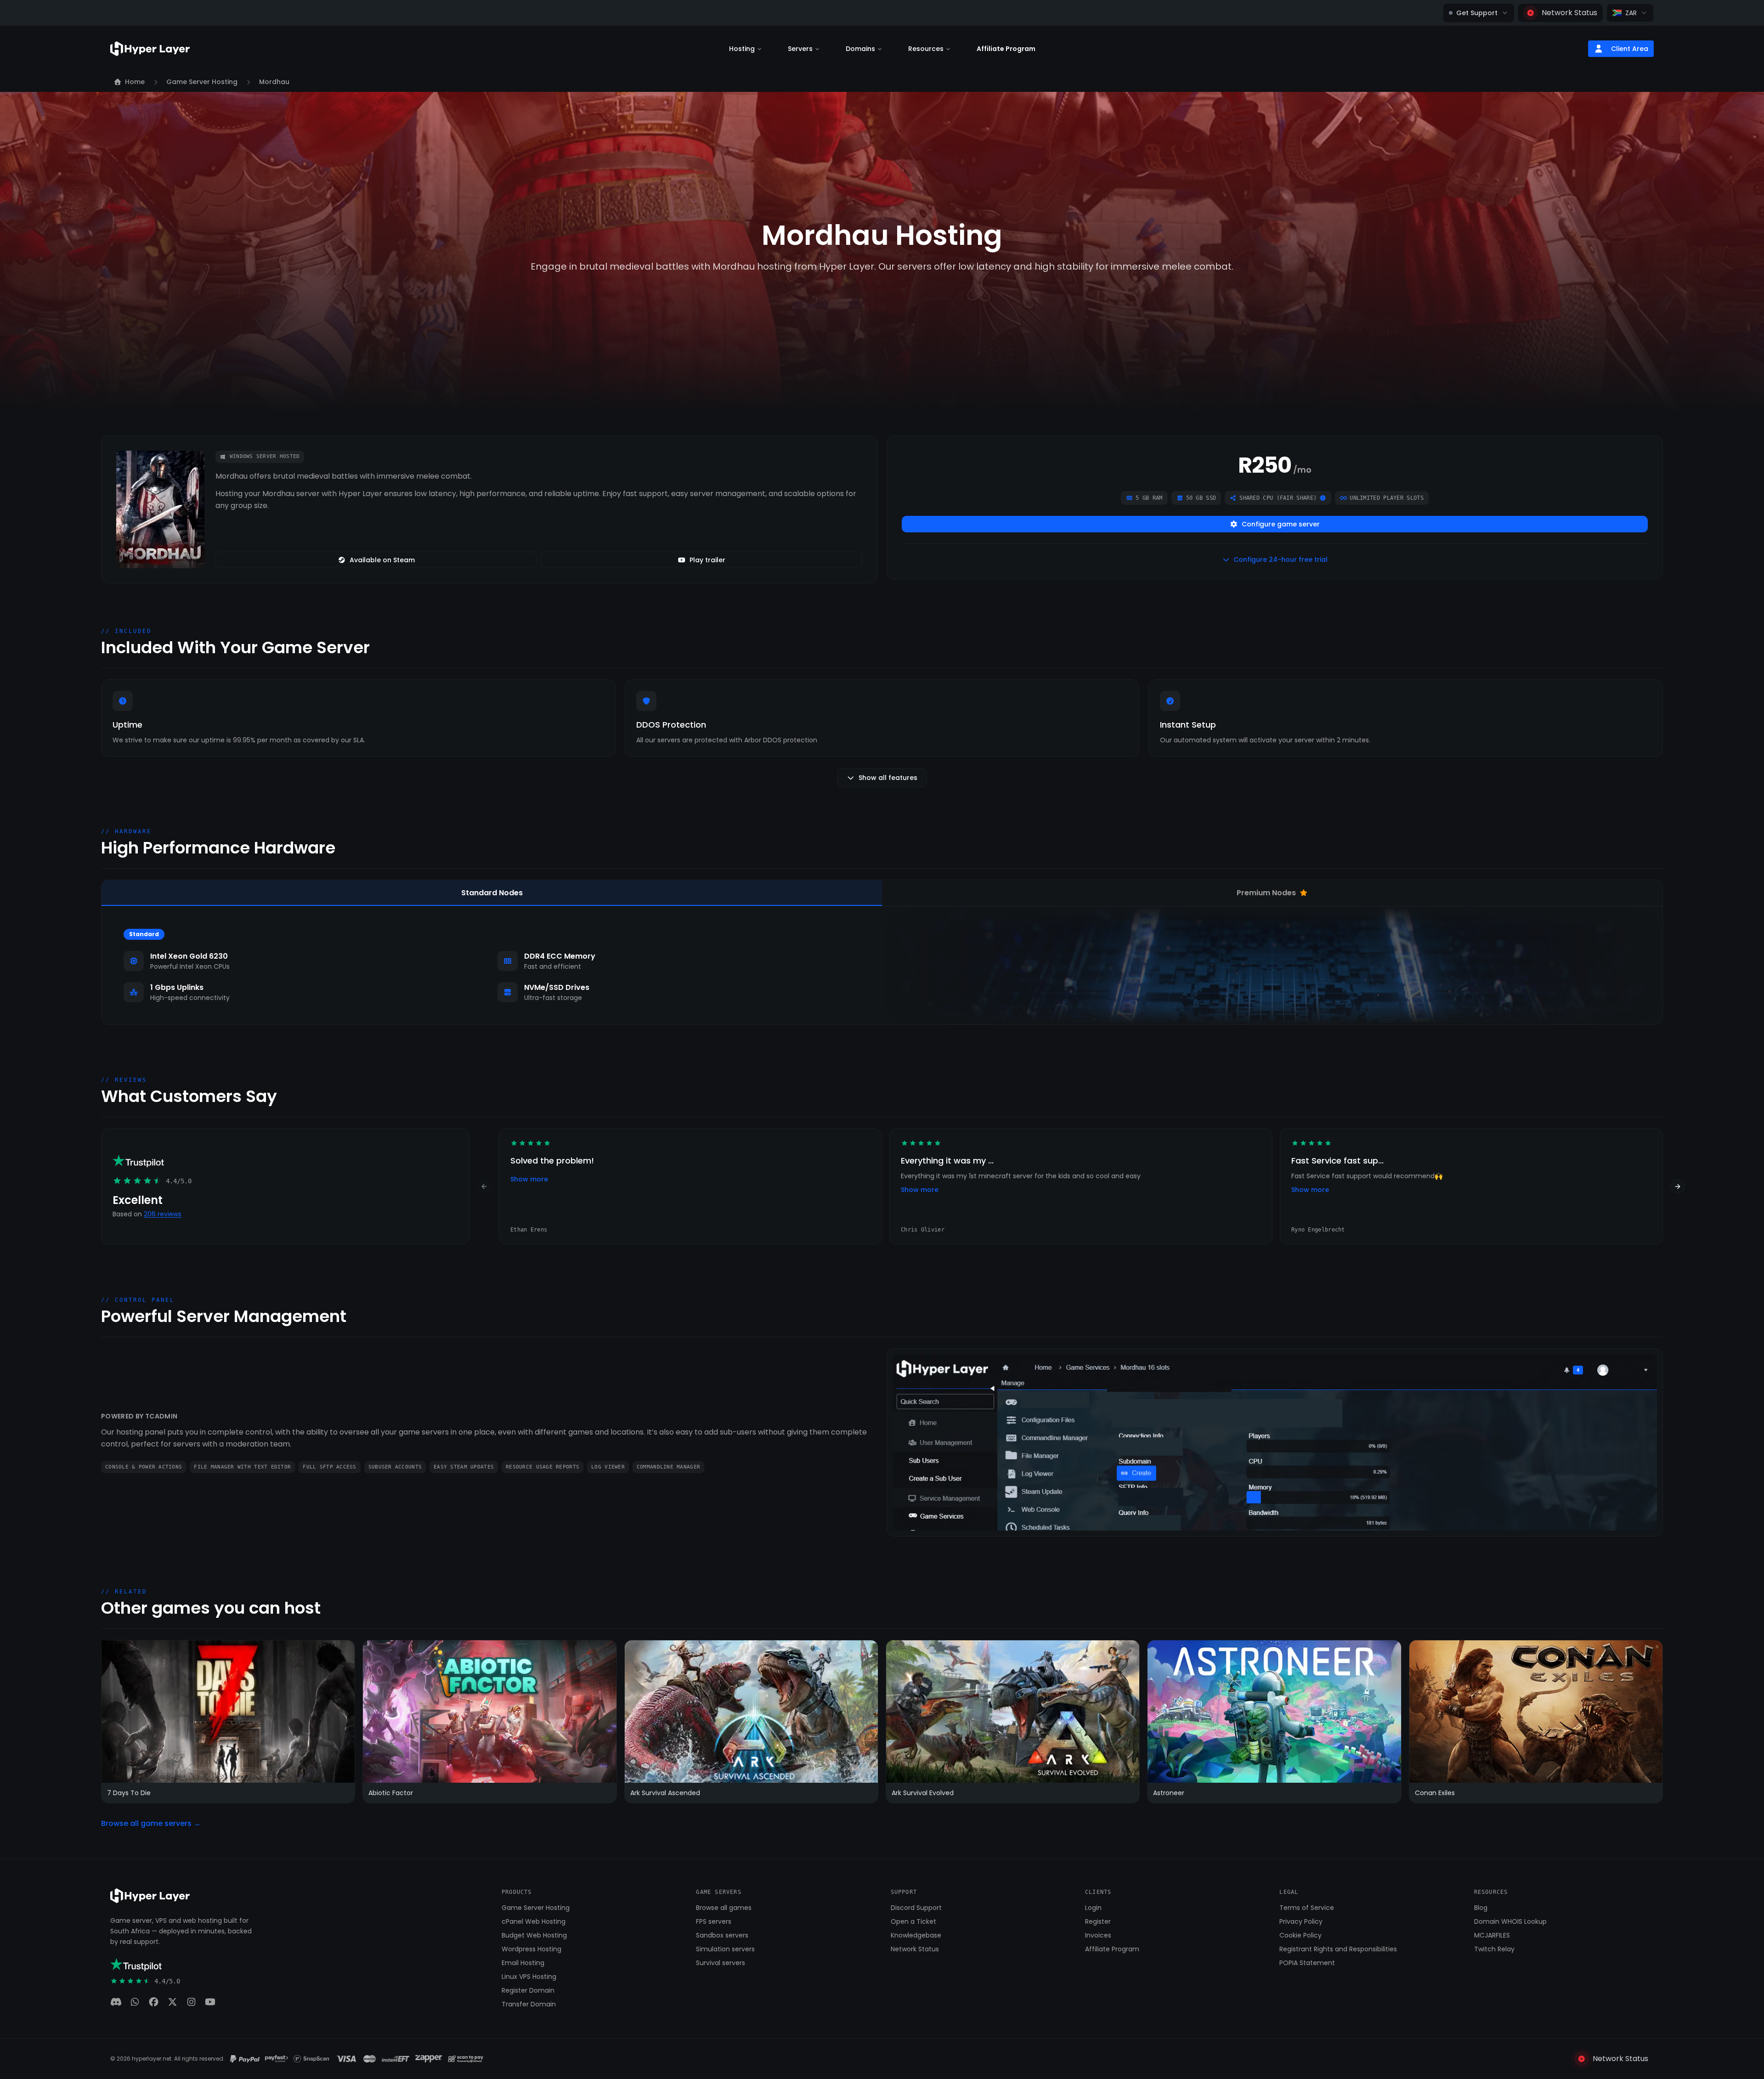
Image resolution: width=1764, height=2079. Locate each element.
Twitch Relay (1494, 1949)
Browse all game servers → (151, 1823)
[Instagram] (191, 2002)
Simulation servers (725, 1949)
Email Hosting (523, 1963)
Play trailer (707, 560)
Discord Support (916, 1908)
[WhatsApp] (135, 2002)
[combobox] (1630, 13)
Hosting (742, 49)
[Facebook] (154, 2002)
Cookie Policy (1300, 1935)
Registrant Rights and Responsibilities (1338, 1949)
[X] (172, 2002)
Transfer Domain (529, 2004)
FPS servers (714, 1921)
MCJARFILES (1492, 1935)
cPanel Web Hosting (534, 1921)
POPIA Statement (1307, 1963)
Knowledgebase (916, 1935)
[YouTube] (210, 2002)
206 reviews (163, 1214)
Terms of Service (1307, 1908)
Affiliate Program (1006, 49)
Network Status (1569, 13)
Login (1093, 1908)
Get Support (1477, 13)
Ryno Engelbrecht (1318, 1230)
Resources (926, 49)
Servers (800, 49)
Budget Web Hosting (534, 1935)
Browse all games (724, 1908)
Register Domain (528, 1990)
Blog (1481, 1908)
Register (1098, 1921)
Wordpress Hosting (531, 1949)
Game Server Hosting (536, 1908)
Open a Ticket (913, 1921)
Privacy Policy (1301, 1921)
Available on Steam (382, 560)
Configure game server (1281, 524)
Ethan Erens (529, 1230)
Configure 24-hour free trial (1281, 559)
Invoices (1098, 1935)
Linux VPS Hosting (529, 1977)
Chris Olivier (923, 1230)
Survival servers (721, 1963)
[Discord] (116, 2002)
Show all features (888, 778)
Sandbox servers (722, 1935)
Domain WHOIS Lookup (1510, 1921)
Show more (529, 1179)
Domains (860, 49)
